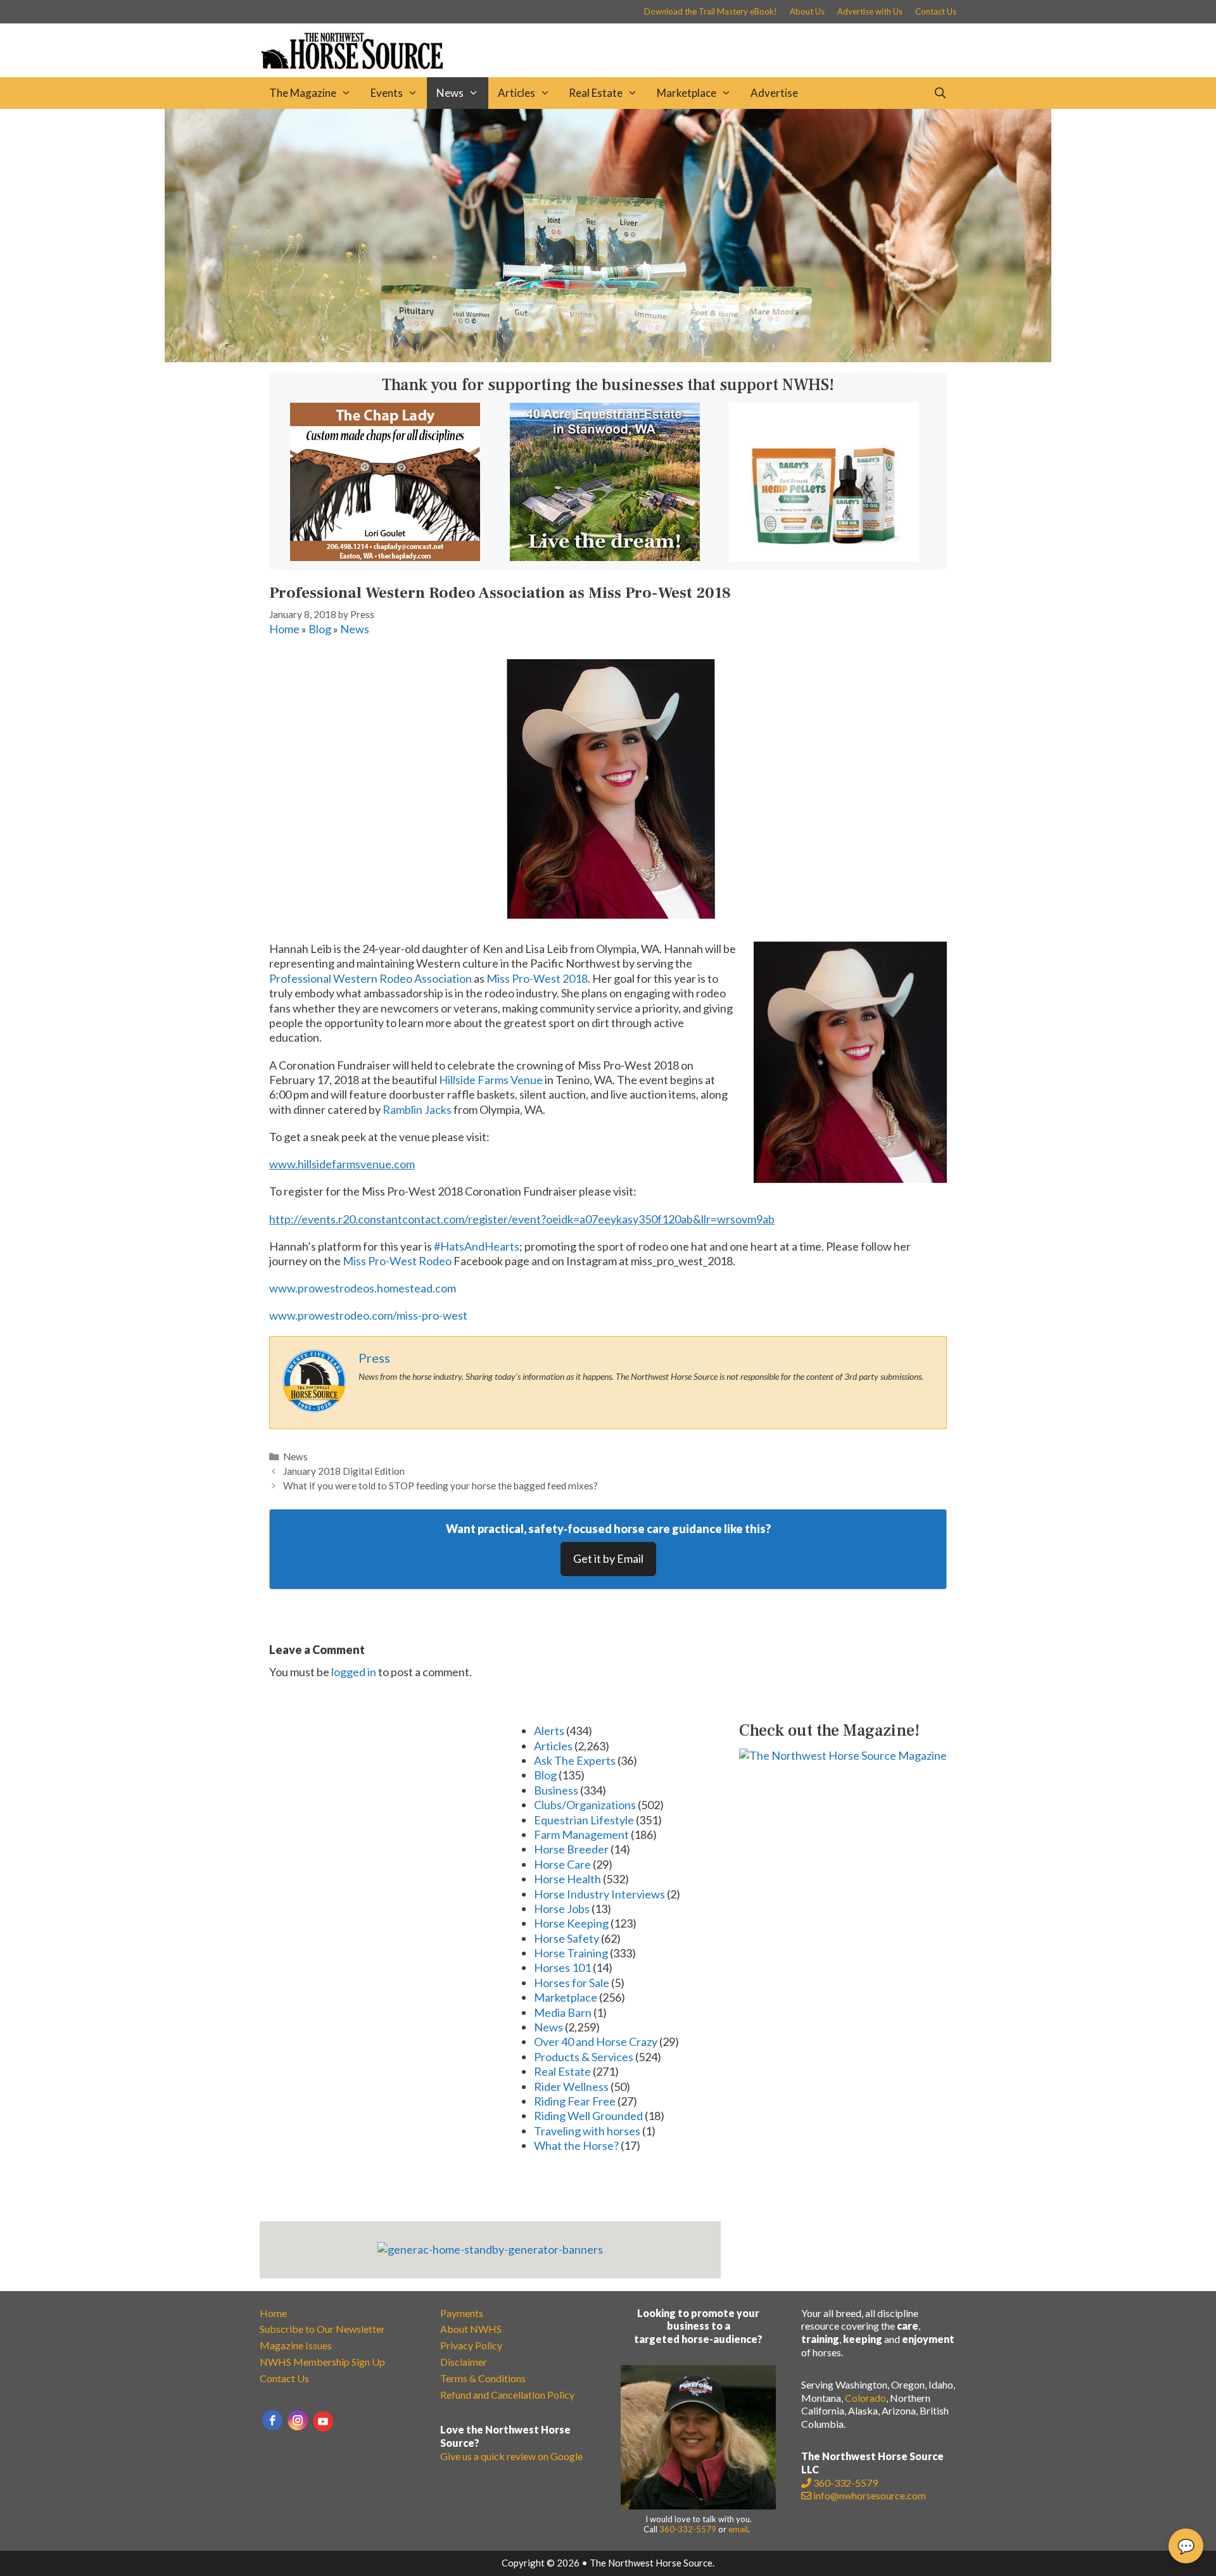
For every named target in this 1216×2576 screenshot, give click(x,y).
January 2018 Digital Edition (344, 1471)
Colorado (865, 2398)
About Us (807, 11)
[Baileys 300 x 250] (824, 557)
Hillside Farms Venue (491, 1080)
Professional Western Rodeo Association (370, 978)
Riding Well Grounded (588, 2116)
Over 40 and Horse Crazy (596, 2042)
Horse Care (562, 1864)
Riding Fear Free (575, 2101)
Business (556, 1790)
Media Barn (563, 2012)
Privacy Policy (471, 2345)
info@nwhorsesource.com (870, 2495)
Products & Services (584, 2057)
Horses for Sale (572, 1983)
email (738, 2529)
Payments (462, 2313)
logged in (354, 1672)
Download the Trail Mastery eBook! (711, 11)
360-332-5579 (688, 2529)
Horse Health (567, 1879)
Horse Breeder (571, 1849)
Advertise (774, 93)
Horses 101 (562, 1967)
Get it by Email (608, 1558)
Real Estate (596, 93)
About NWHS (471, 2329)
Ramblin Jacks (417, 1109)
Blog (320, 629)
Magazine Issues (296, 2345)
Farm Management (581, 1834)
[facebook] (272, 2420)
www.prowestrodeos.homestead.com (363, 1288)
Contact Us (936, 11)
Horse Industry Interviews (599, 1894)
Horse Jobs (562, 1909)
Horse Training (571, 1953)
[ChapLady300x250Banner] (385, 557)
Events (387, 93)
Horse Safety (567, 1938)
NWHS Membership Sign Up (322, 2362)
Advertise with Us (870, 11)
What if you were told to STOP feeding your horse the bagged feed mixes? (440, 1486)
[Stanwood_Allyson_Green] (605, 557)
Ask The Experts (575, 1760)
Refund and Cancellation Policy (507, 2395)
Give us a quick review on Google (511, 2456)
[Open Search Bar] (940, 93)
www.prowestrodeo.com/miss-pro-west (368, 1315)
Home (284, 629)
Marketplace (687, 93)
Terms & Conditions (483, 2378)
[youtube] (323, 2421)
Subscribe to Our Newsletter (322, 2329)
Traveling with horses (587, 2131)
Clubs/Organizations (585, 1805)
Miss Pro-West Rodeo (397, 1261)
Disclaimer (464, 2362)
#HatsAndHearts (477, 1246)
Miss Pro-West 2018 (537, 978)
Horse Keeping (571, 1923)
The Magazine (303, 93)
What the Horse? (576, 2145)
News (450, 93)
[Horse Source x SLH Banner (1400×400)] (608, 358)
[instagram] (298, 2420)
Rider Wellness (571, 2087)
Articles (516, 93)
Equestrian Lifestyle (584, 1820)
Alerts (549, 1731)
